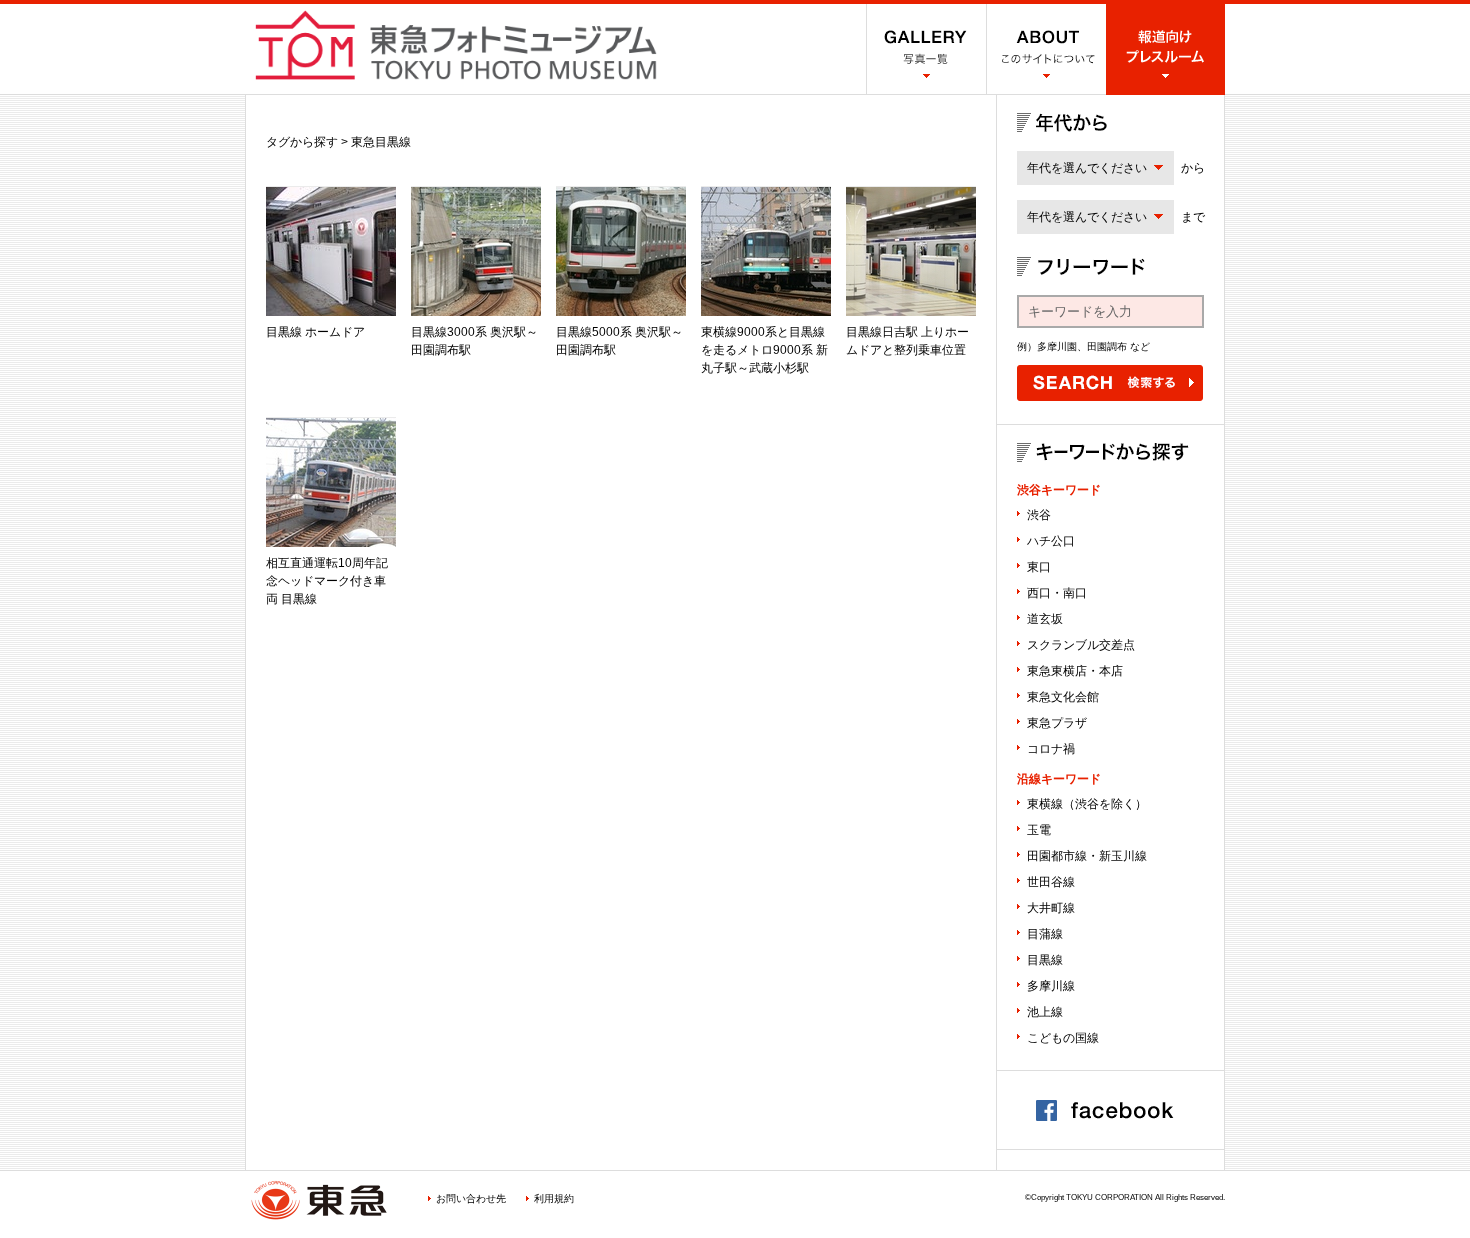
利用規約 (554, 1198)
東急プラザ (1057, 723)
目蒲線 (1045, 934)
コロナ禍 (1051, 749)
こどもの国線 (1063, 1038)
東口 (1039, 567)
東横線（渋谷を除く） (1087, 804)
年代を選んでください (1087, 168)
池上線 (1045, 1012)
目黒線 (1045, 960)
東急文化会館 (1063, 697)
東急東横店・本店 (1075, 671)
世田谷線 (1051, 882)
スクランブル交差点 (1081, 645)
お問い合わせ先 (471, 1198)
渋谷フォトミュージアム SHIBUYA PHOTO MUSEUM (456, 45)
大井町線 (1051, 908)
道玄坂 (1045, 619)
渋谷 (1039, 515)
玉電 (1039, 830)
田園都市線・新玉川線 (1087, 856)
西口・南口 (1057, 593)
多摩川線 (1051, 986)
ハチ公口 (1051, 541)
